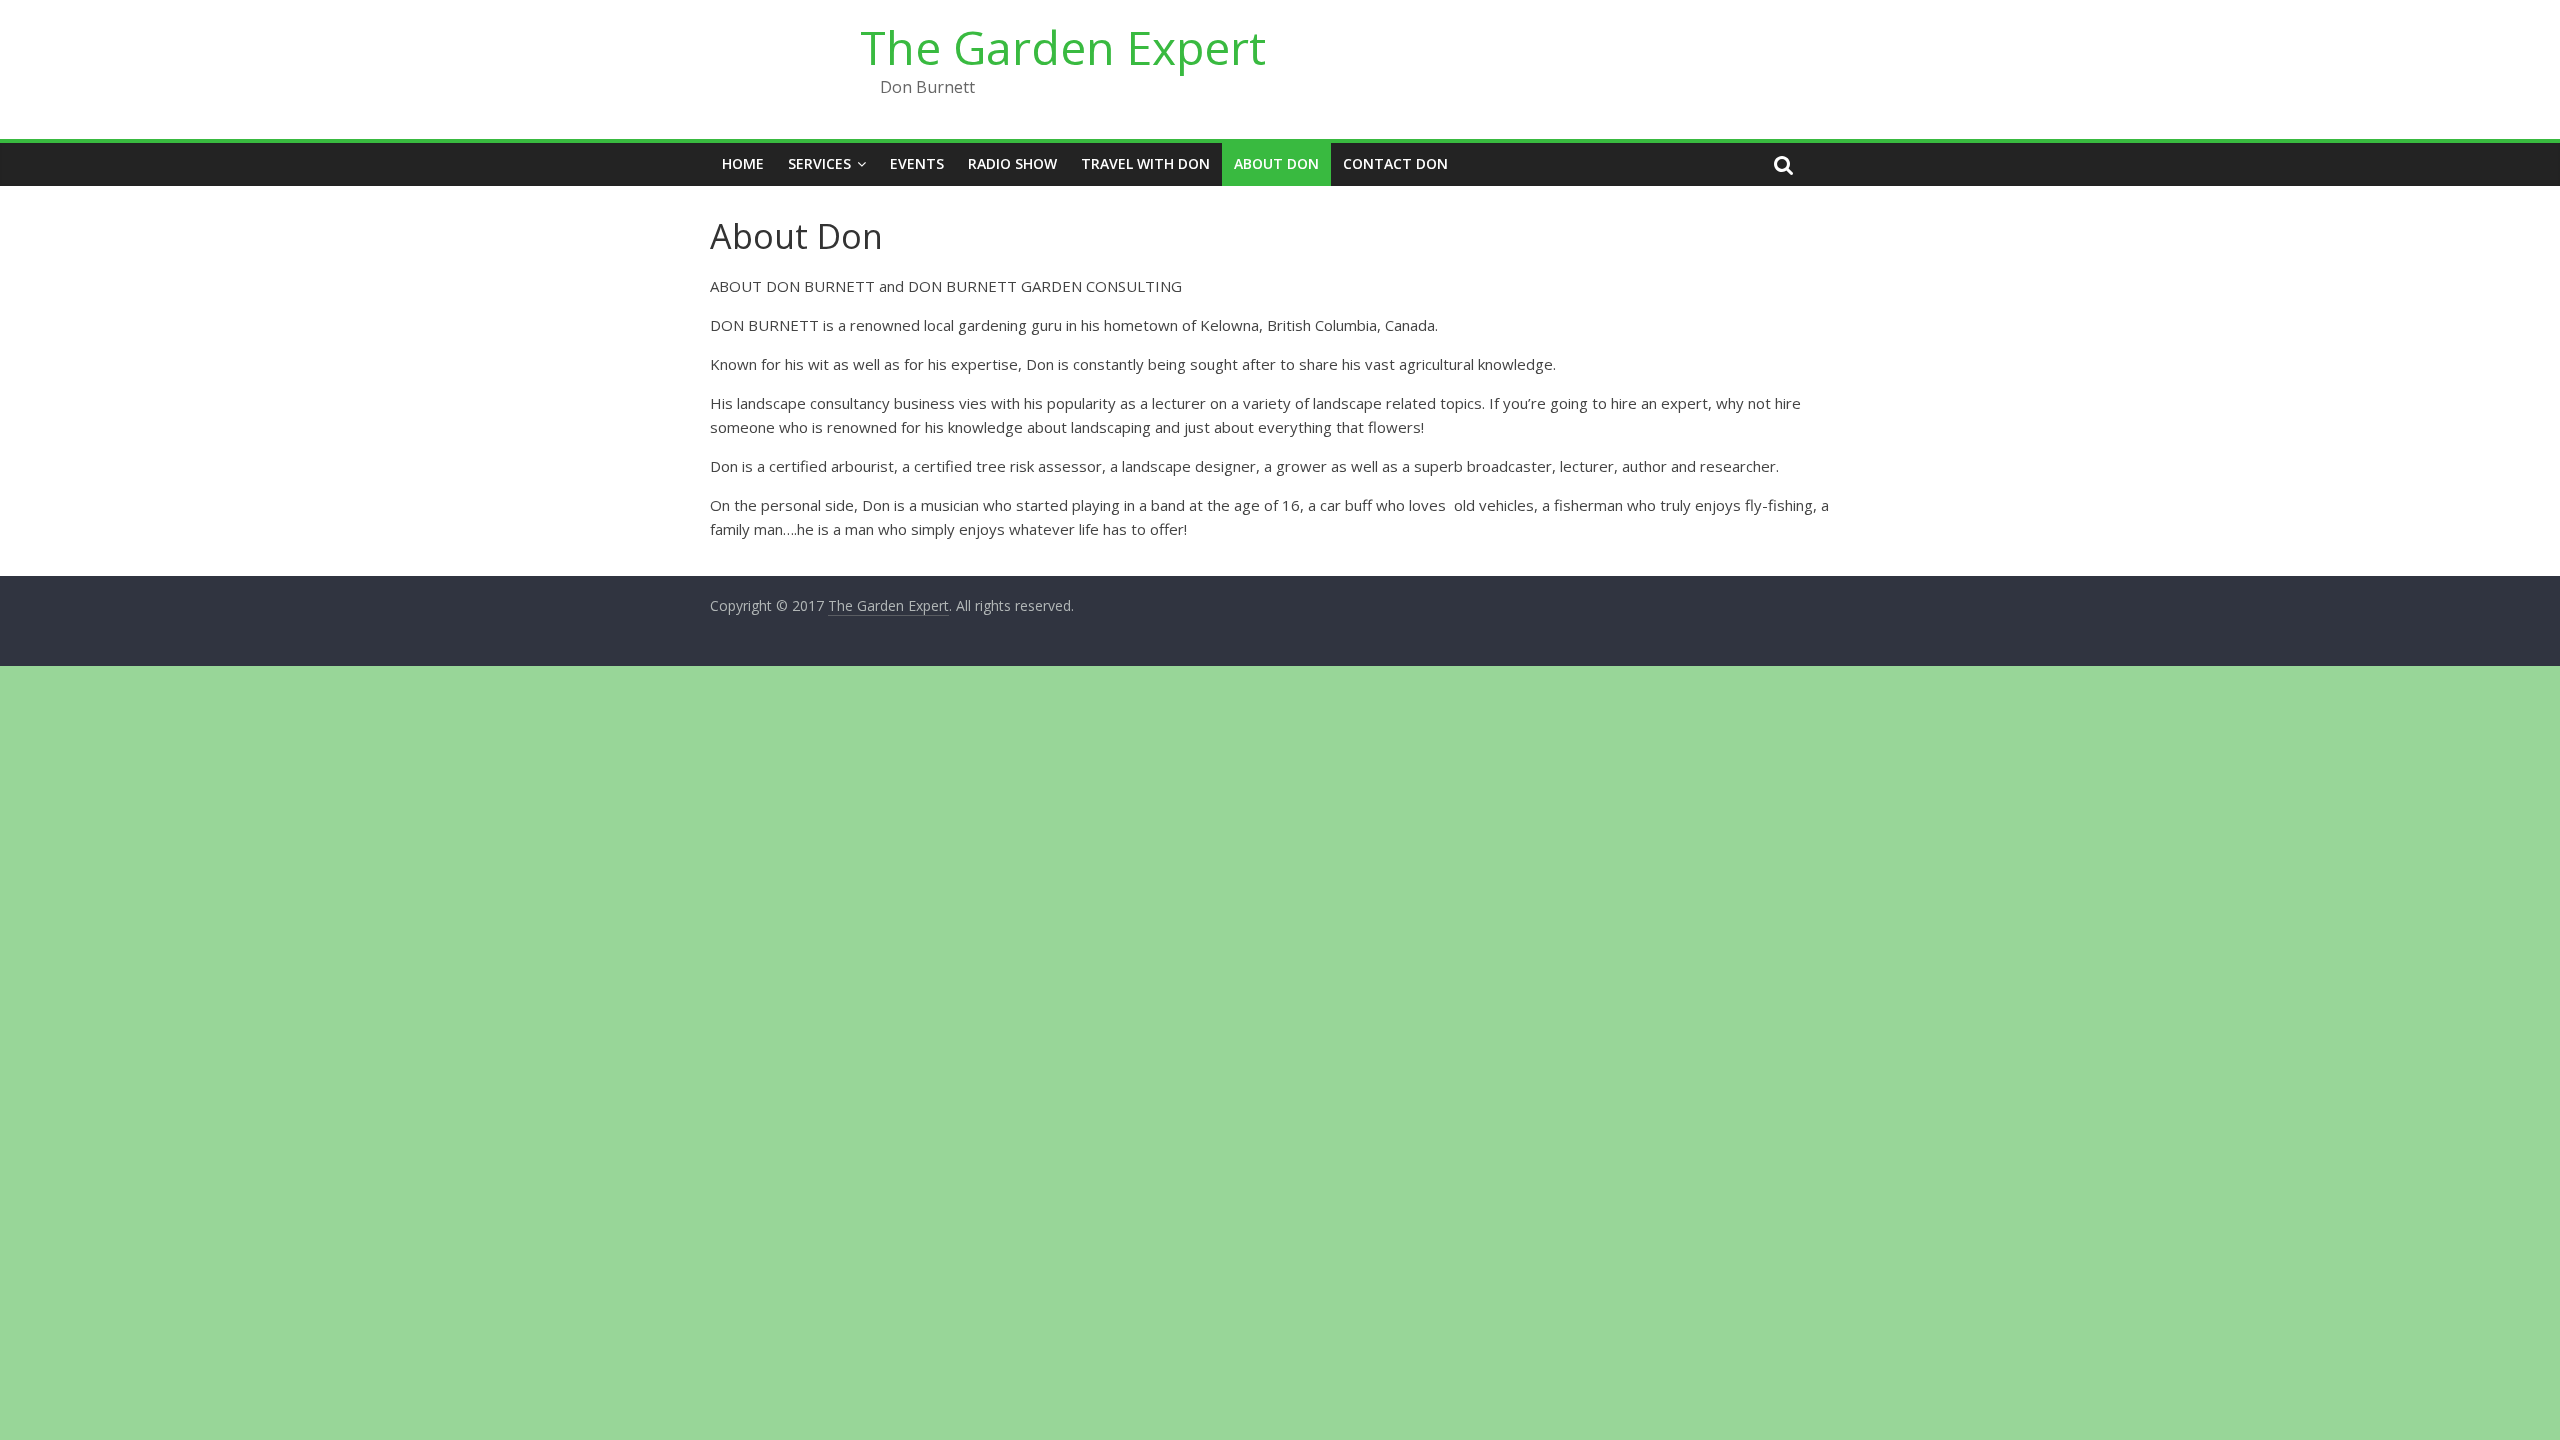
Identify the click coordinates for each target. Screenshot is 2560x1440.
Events (917, 163)
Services (819, 163)
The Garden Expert (1063, 47)
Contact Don (1395, 163)
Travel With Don (1145, 163)
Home (743, 163)
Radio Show (1012, 163)
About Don (1276, 163)
